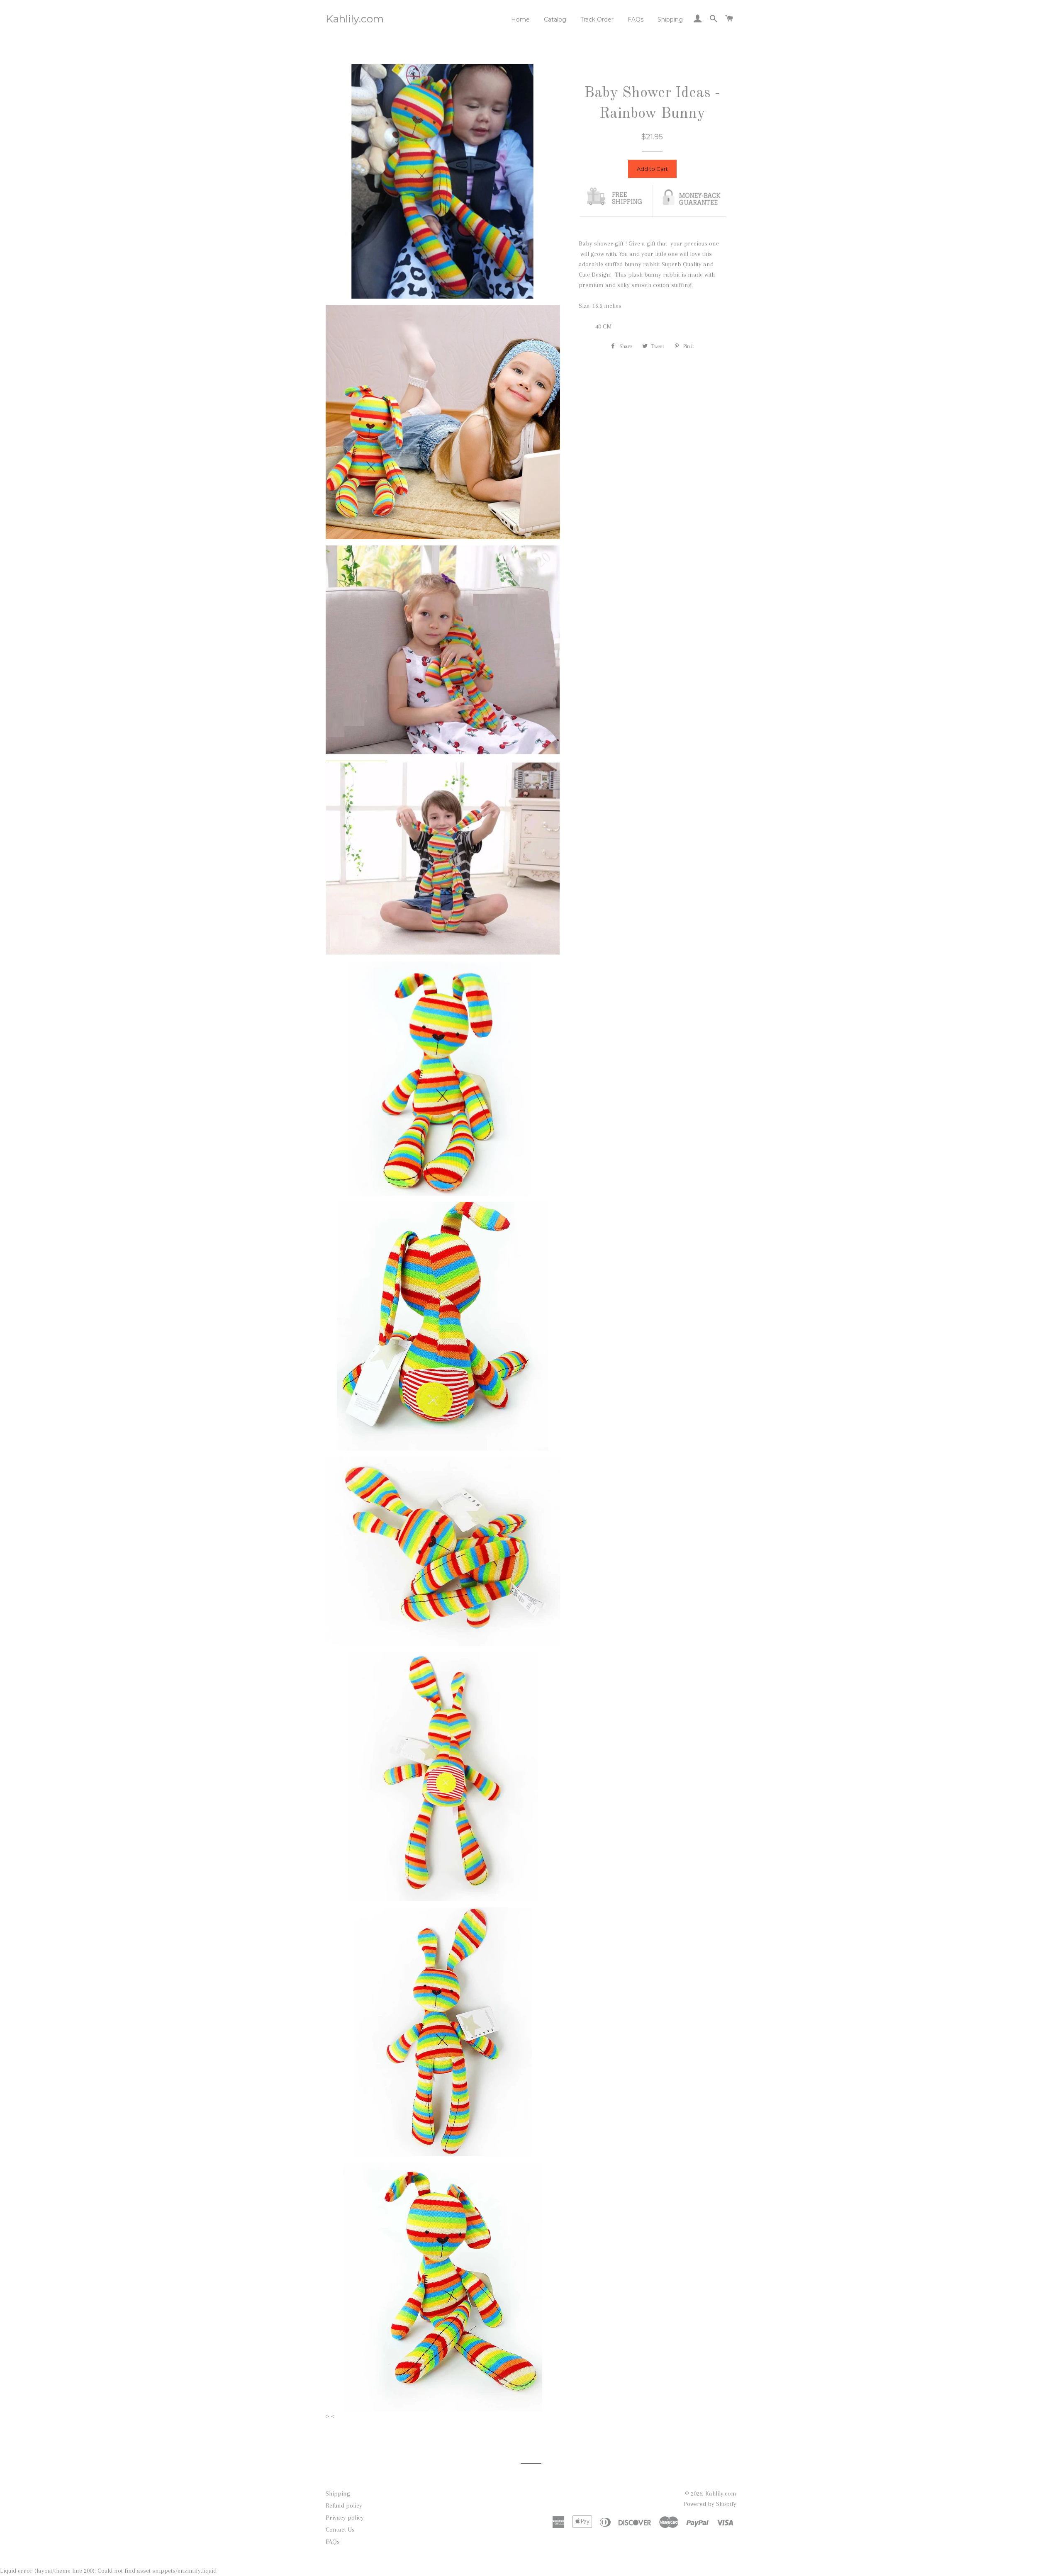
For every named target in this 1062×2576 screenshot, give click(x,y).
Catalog (555, 19)
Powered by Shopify (710, 2504)
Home (520, 19)
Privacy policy (345, 2518)
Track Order (597, 19)
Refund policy (344, 2505)
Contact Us (340, 2530)
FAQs (636, 19)
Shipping (670, 19)
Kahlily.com (355, 19)
